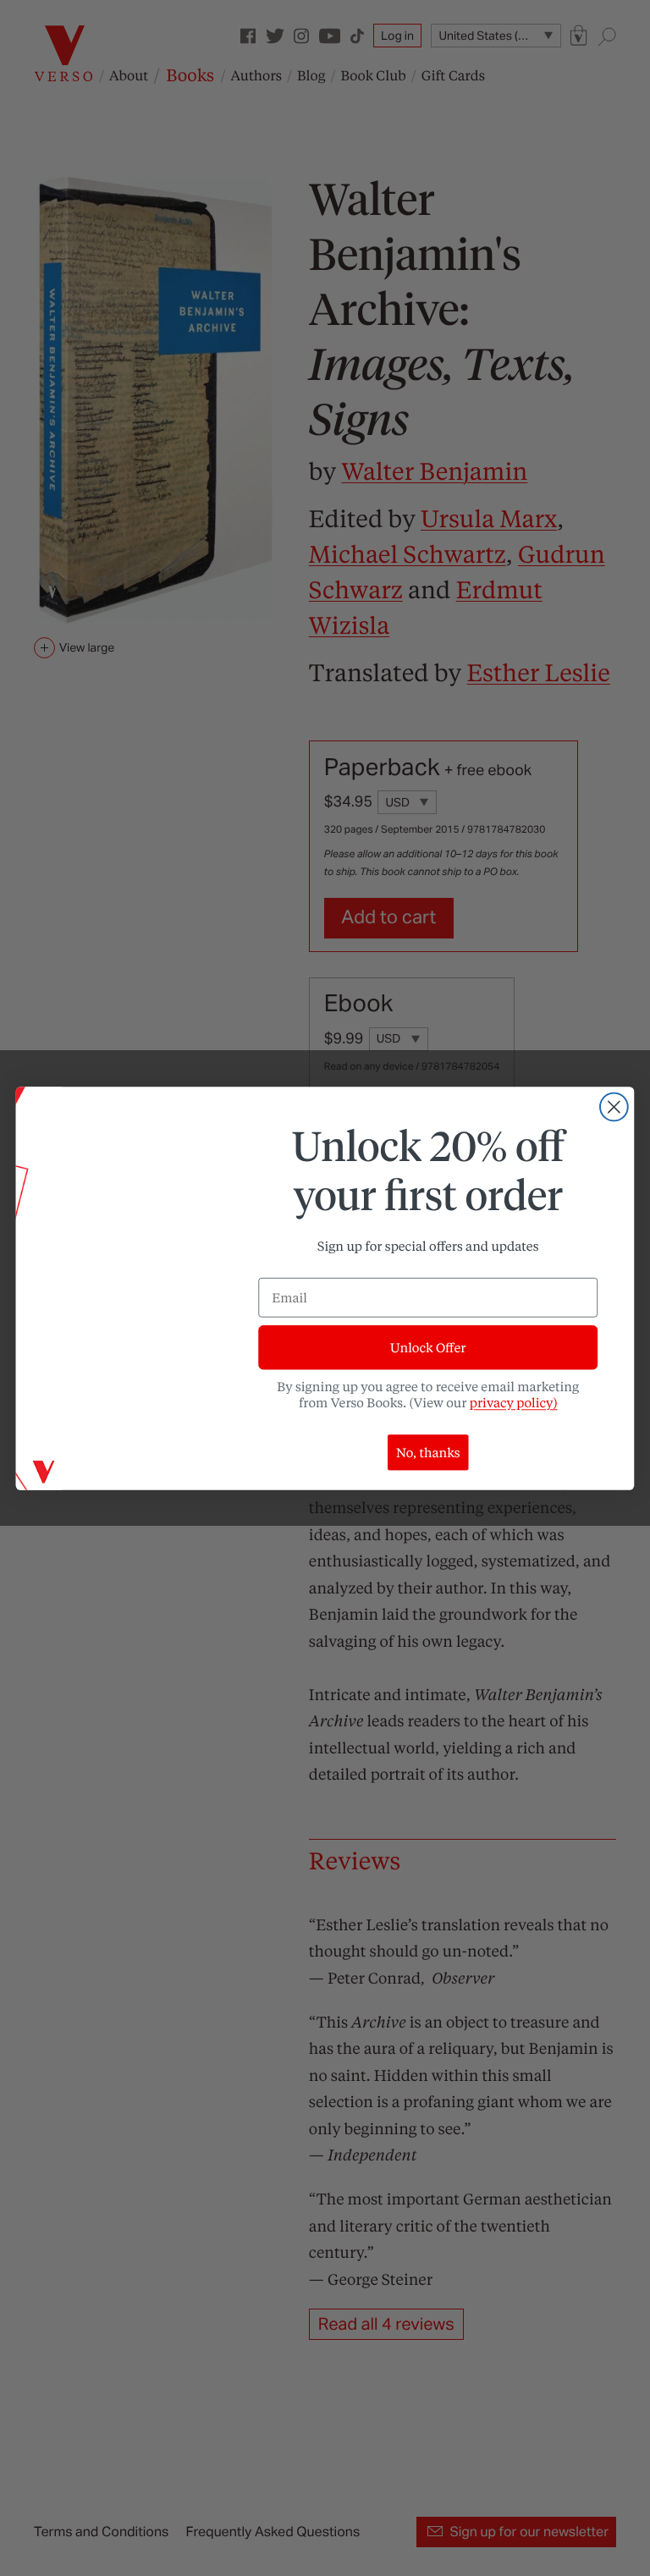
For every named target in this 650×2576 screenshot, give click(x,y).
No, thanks (428, 1452)
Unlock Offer (428, 1347)
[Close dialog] (614, 1106)
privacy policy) (514, 1402)
